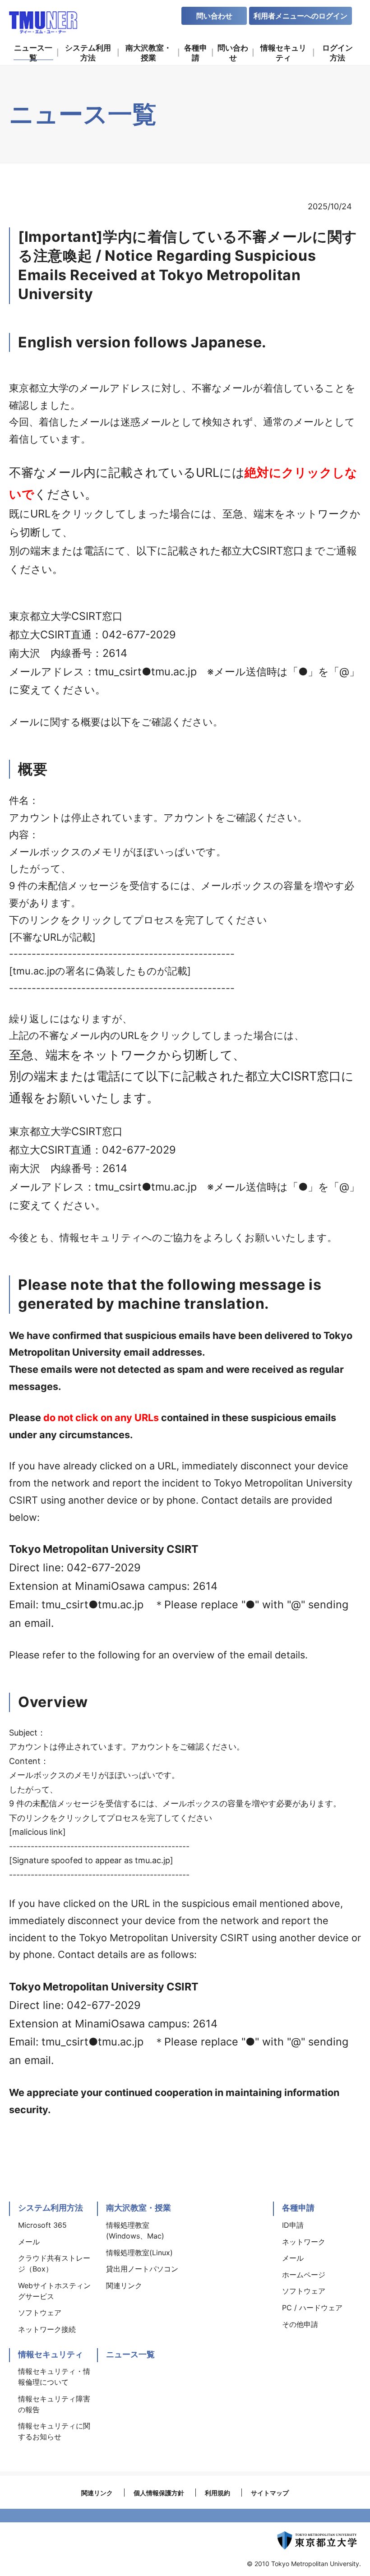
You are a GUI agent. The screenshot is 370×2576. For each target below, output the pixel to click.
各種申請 (298, 2208)
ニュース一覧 (130, 2354)
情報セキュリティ (51, 2354)
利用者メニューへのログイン (301, 16)
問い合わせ (214, 16)
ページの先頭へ (352, 2197)
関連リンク (97, 2493)
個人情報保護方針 (159, 2493)
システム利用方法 (51, 2208)
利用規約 (217, 2493)
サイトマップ (270, 2493)
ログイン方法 (338, 53)
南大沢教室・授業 (139, 2208)
